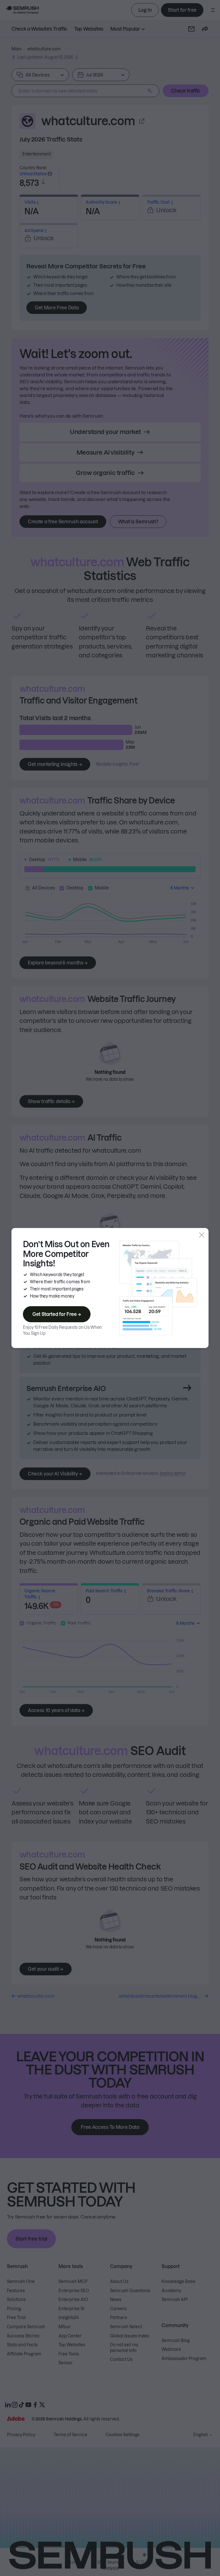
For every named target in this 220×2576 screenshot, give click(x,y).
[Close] (202, 1235)
